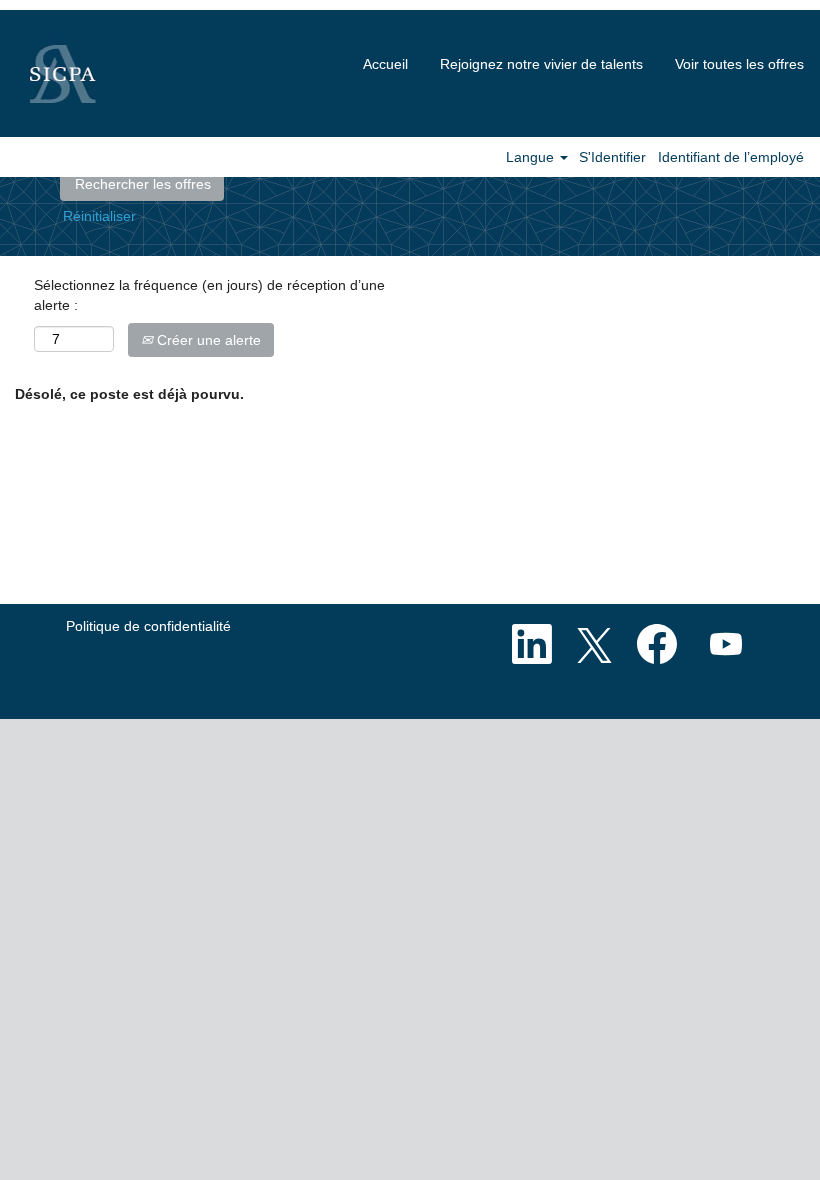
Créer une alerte (207, 340)
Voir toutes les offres (739, 64)
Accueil (385, 64)
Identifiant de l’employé (731, 157)
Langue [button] (532, 157)
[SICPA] (62, 73)
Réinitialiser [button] (99, 216)
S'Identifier (612, 157)
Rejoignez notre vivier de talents (541, 64)
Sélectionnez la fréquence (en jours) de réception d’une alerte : (209, 295)
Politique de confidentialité (148, 626)
